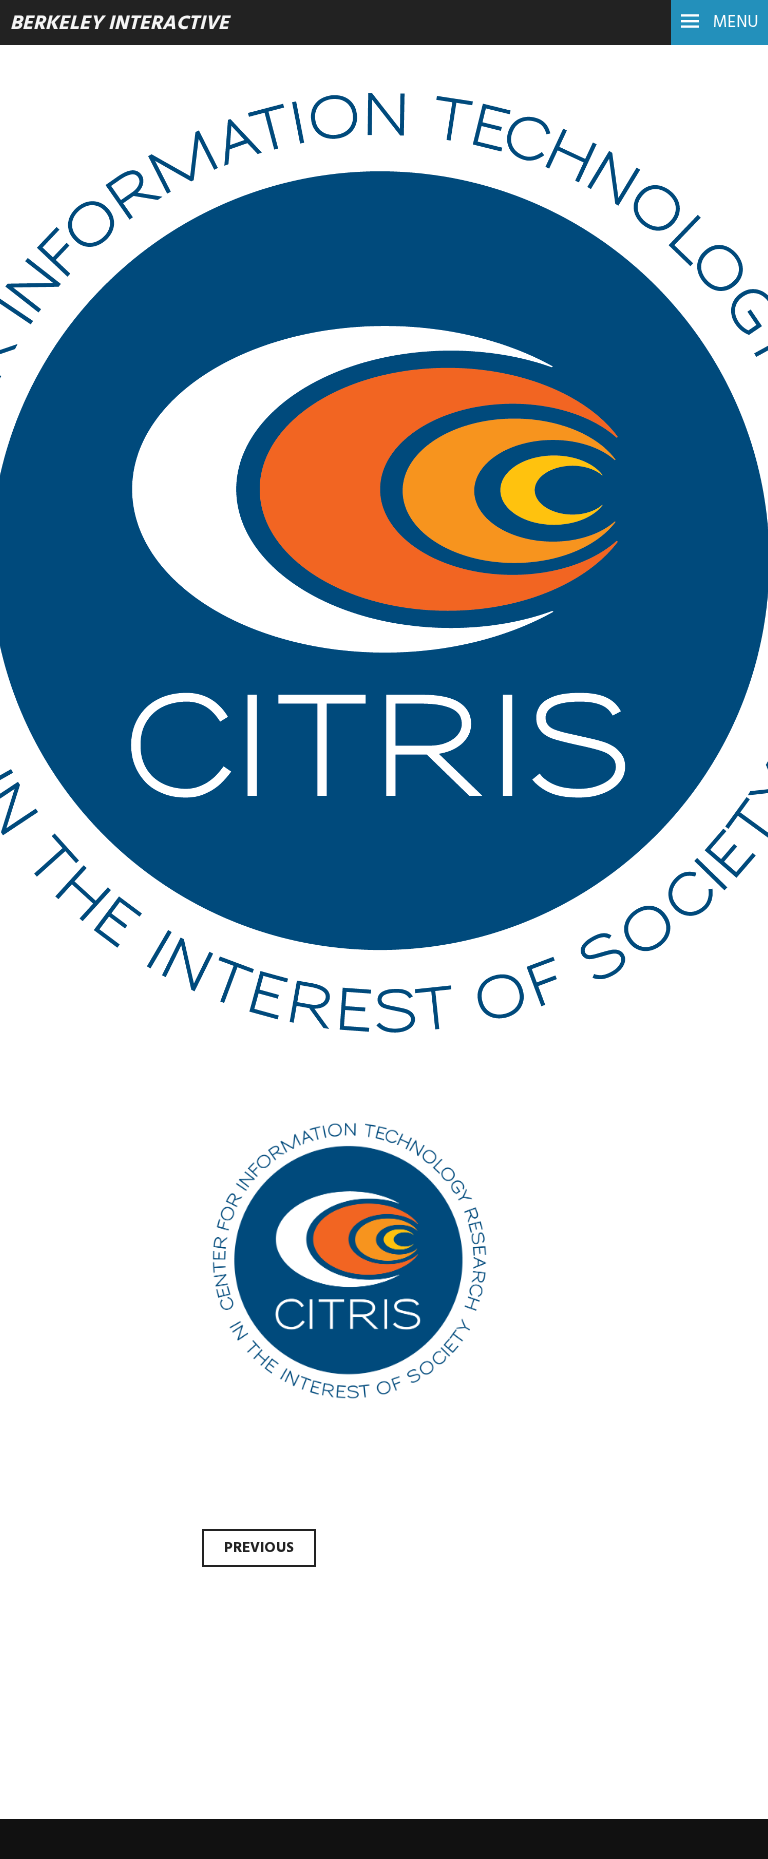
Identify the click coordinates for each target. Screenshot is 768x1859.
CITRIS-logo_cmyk (205, 356)
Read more (90, 492)
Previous (259, 1548)
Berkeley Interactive (119, 24)
